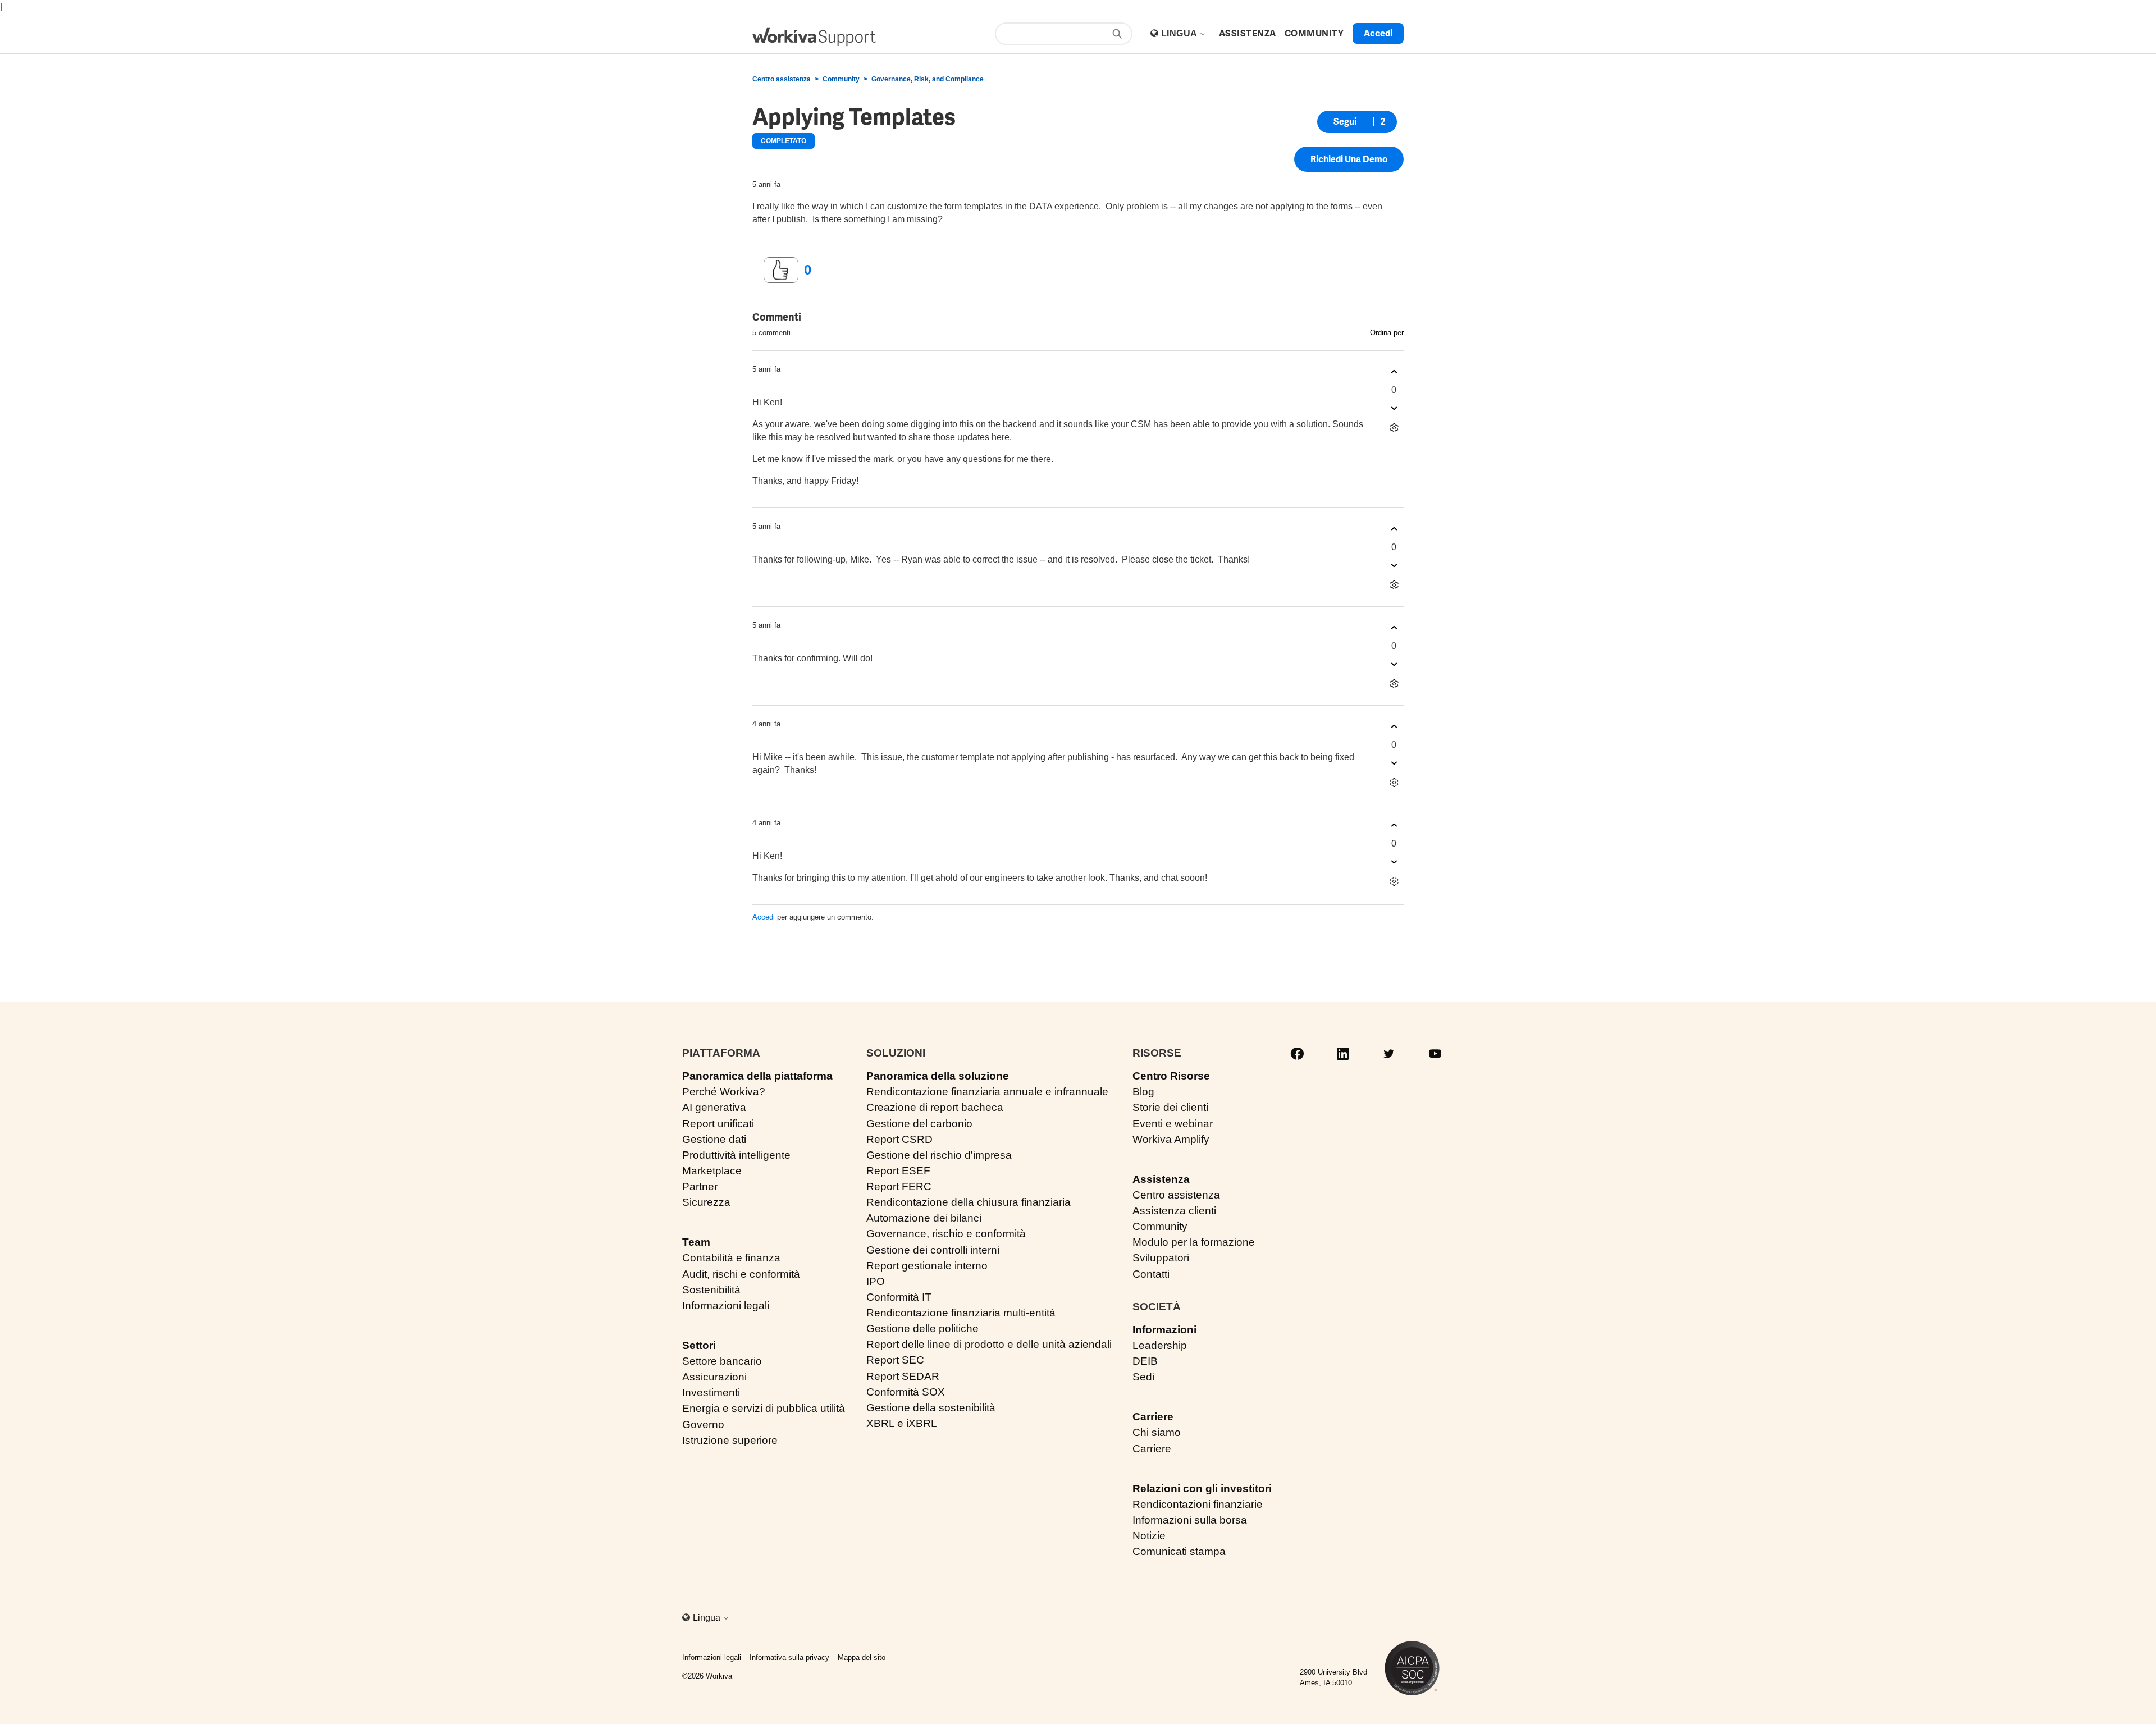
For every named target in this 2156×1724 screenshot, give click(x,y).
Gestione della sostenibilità (931, 1408)
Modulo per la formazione (1194, 1242)
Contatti (1151, 1274)
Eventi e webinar (1173, 1124)
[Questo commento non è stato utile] (1394, 408)
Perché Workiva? (724, 1092)
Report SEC (895, 1360)
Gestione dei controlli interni (933, 1250)
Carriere (1153, 1417)
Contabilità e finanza (731, 1258)
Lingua (1180, 33)
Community (841, 79)
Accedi (764, 917)
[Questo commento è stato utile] (1394, 372)
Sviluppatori (1161, 1258)
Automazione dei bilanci (924, 1218)
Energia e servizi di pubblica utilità (764, 1408)
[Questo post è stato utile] (781, 270)
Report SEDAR (903, 1376)
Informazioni (1164, 1330)
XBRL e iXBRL (902, 1423)
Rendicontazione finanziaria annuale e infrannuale (987, 1092)
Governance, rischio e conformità (946, 1234)
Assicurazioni (714, 1377)
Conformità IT (899, 1297)
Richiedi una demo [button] (1349, 159)
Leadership (1160, 1345)
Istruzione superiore (730, 1440)
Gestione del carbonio (919, 1124)
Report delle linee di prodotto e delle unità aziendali (989, 1344)
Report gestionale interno (927, 1266)
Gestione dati (714, 1139)
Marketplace (712, 1171)
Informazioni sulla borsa (1190, 1520)
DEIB (1145, 1361)
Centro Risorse (1171, 1076)
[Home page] (814, 37)
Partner (700, 1186)
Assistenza (1161, 1179)
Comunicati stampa (1179, 1551)
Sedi (1143, 1377)
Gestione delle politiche (922, 1329)
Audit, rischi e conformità (741, 1274)
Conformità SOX (906, 1392)
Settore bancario (722, 1361)
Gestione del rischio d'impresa (939, 1155)
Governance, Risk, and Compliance (928, 79)
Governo (703, 1425)
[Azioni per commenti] (1394, 428)
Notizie (1149, 1536)
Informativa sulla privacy (789, 1657)
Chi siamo (1157, 1432)
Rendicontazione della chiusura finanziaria (969, 1202)
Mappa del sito (862, 1657)
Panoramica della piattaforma (757, 1076)
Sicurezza (706, 1202)
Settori (699, 1345)
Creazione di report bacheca (935, 1107)
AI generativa (714, 1107)
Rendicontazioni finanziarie (1198, 1504)
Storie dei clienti (1170, 1107)
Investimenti (711, 1393)
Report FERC (899, 1186)
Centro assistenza (782, 79)
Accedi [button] (1378, 33)
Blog (1143, 1092)
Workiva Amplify (1171, 1139)
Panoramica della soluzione (938, 1076)
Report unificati (718, 1124)
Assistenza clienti (1174, 1211)
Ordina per (1387, 333)
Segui (1345, 122)
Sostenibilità (711, 1290)
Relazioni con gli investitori (1202, 1489)
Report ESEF (898, 1171)
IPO (876, 1281)
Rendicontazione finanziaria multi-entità (961, 1313)
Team (696, 1242)
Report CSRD (899, 1139)
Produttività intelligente (736, 1155)
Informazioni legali (726, 1305)
